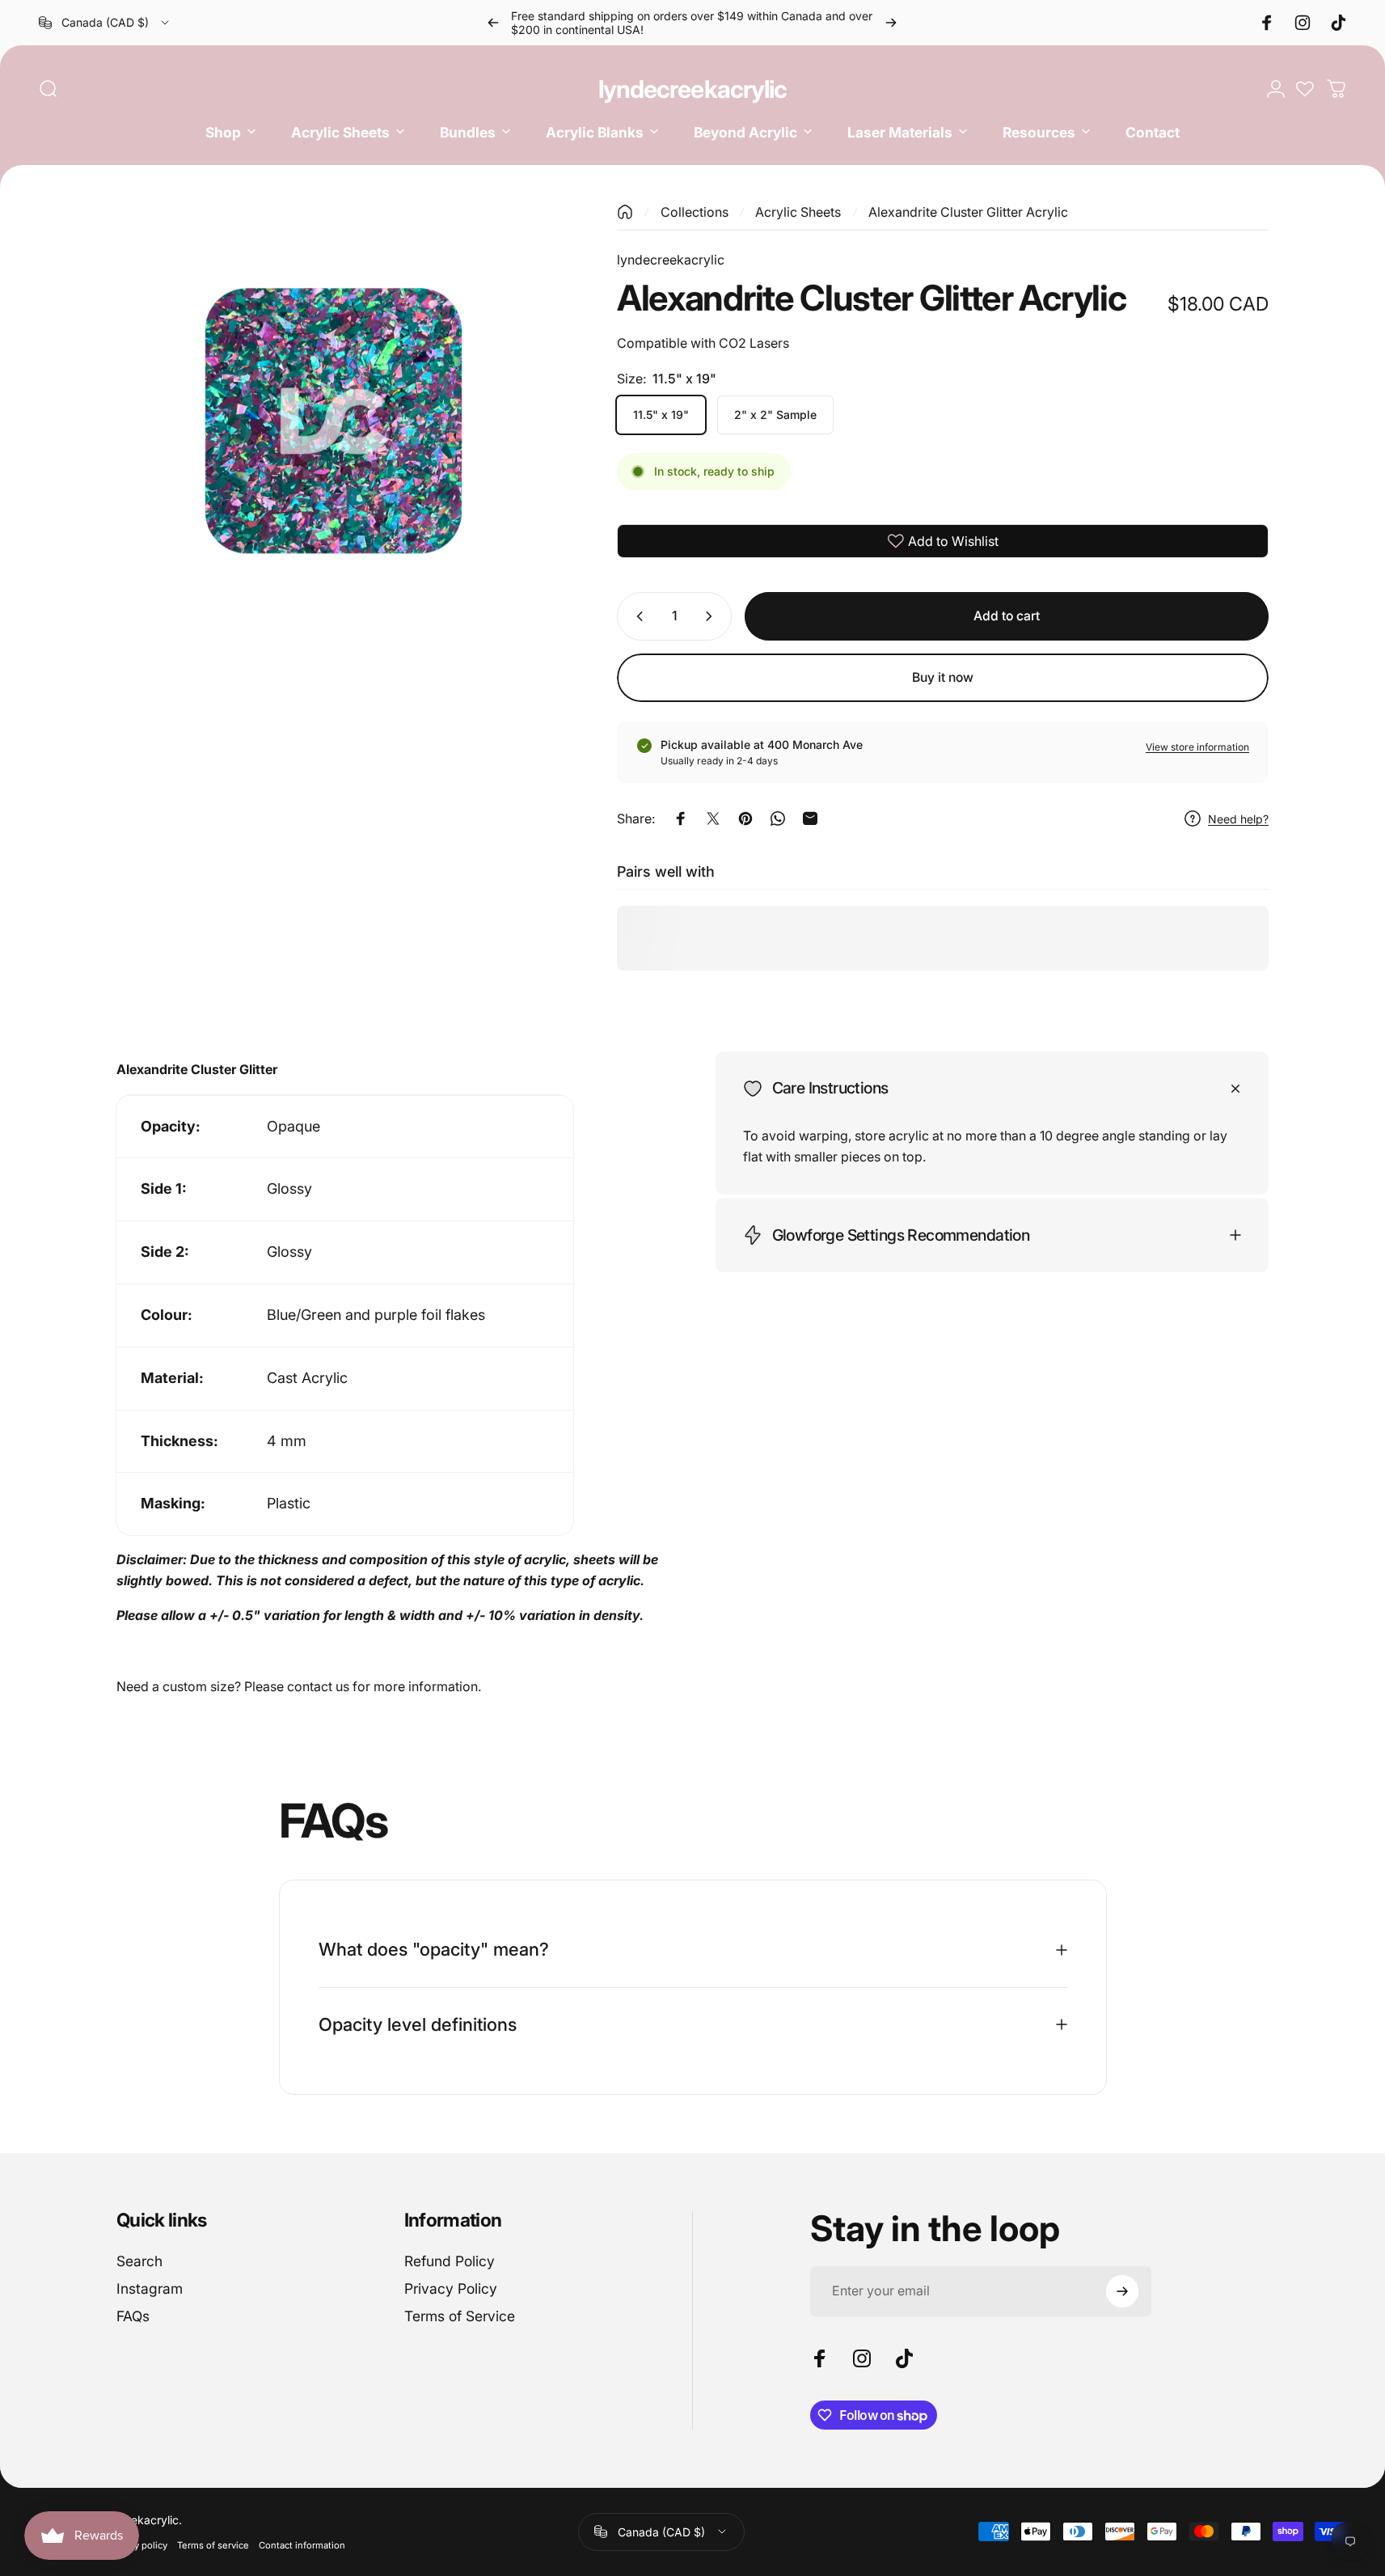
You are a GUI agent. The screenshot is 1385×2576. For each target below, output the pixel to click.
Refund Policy (450, 2261)
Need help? (1238, 819)
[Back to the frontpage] (625, 212)
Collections (695, 212)
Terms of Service (460, 2316)
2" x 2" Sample (775, 415)
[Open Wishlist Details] (1305, 89)
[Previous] (493, 23)
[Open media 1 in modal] (334, 421)
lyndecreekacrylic (693, 89)
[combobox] (105, 23)
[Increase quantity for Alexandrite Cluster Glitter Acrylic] (712, 616)
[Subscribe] (1122, 2291)
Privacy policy (138, 2545)
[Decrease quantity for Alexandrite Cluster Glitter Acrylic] (636, 616)
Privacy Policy (451, 2288)
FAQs (133, 2316)
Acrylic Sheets (798, 212)
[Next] (891, 23)
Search (139, 2261)
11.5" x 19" (661, 415)
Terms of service (213, 2545)
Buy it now (943, 677)
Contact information (302, 2545)
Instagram (150, 2288)
